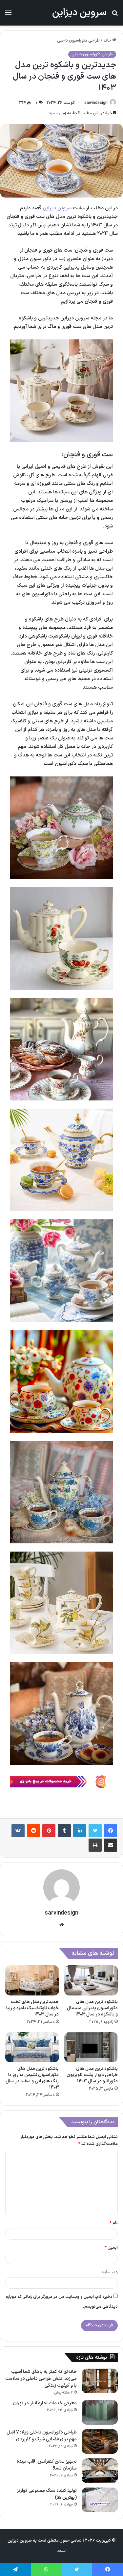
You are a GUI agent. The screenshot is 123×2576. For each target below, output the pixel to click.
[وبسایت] (62, 1925)
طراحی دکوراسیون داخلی (78, 41)
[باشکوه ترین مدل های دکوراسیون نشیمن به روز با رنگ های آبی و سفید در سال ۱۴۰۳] (32, 2047)
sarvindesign (96, 103)
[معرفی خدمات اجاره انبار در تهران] (100, 2412)
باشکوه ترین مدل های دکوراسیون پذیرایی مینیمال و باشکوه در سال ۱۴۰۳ (92, 2008)
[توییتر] (95, 1831)
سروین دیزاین (57, 208)
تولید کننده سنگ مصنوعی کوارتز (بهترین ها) (47, 2494)
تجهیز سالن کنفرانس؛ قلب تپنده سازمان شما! (47, 2465)
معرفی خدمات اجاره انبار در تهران (45, 2403)
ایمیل (111, 2248)
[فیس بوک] (111, 1831)
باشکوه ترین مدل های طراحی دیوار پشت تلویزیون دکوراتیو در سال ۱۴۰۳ (92, 2075)
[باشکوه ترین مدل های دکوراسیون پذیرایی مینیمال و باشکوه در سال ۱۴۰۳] (91, 1980)
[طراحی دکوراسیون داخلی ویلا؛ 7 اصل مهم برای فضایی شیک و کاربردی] (100, 2442)
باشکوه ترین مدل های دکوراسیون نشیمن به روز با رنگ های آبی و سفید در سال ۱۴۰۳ (32, 2078)
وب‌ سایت (109, 2272)
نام (114, 2223)
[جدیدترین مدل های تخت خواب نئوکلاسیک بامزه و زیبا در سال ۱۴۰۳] (32, 1980)
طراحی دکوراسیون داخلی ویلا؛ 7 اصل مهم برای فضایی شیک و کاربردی (42, 2436)
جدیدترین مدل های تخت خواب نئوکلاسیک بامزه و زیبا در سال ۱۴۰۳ (33, 2008)
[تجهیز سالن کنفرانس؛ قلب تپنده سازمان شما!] (100, 2471)
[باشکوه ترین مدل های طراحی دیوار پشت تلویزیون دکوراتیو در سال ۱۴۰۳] (91, 2047)
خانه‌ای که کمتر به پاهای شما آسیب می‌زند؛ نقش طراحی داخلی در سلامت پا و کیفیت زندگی (41, 2379)
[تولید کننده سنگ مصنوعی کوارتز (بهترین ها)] (100, 2500)
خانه (108, 41)
